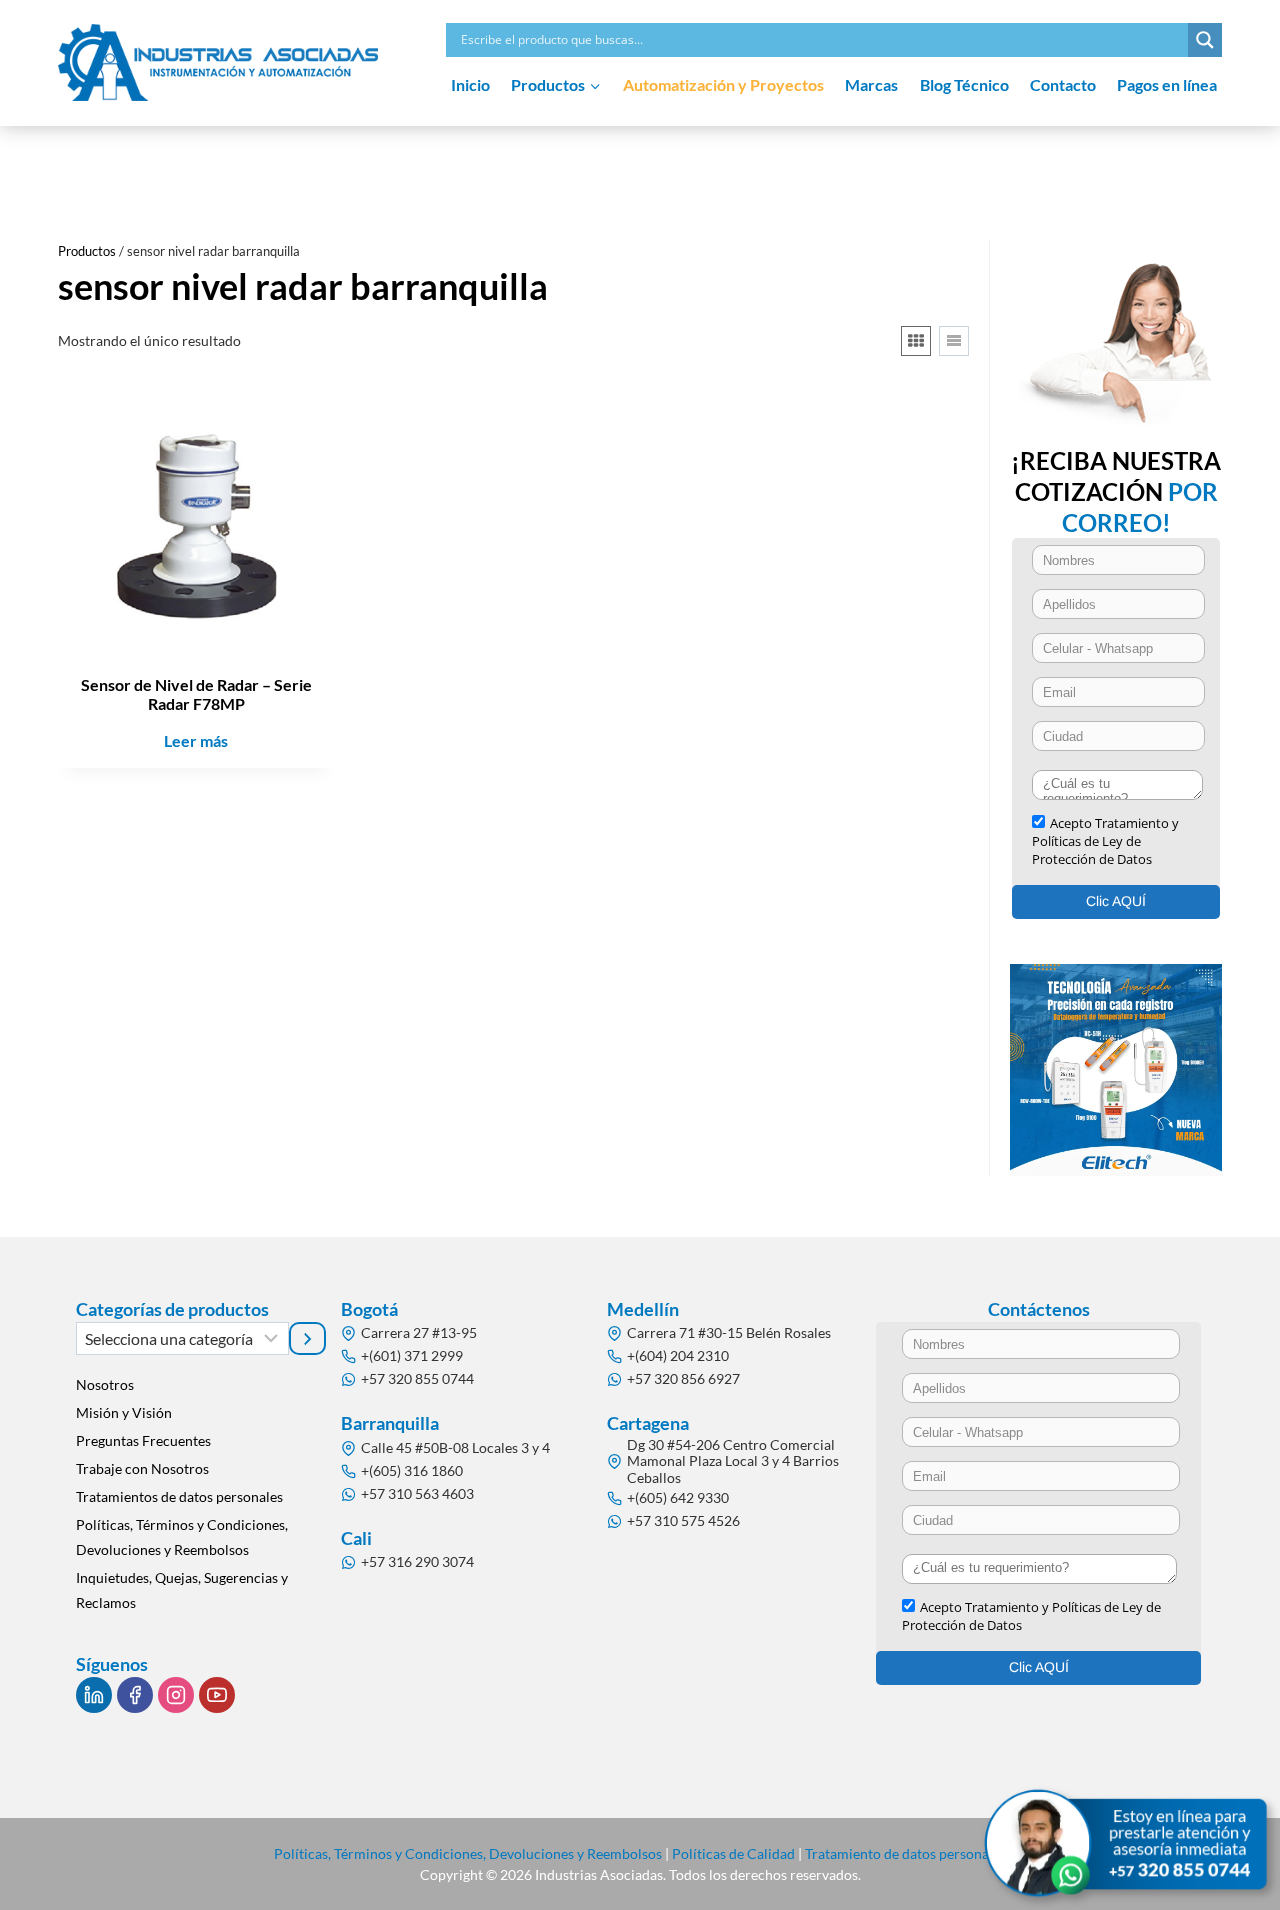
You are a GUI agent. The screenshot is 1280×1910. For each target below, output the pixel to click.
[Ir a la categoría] (308, 1338)
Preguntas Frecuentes (143, 1440)
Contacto (1063, 84)
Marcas (871, 84)
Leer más (196, 740)
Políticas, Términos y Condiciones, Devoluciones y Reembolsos (182, 1537)
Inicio (470, 84)
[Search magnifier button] (1205, 40)
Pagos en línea (1167, 84)
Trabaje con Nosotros (142, 1468)
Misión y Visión (124, 1412)
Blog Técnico (964, 84)
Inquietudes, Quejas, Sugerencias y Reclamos (182, 1590)
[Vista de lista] (954, 341)
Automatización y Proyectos (723, 84)
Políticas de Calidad (733, 1853)
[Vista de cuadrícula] (916, 341)
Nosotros (105, 1384)
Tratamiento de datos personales (905, 1853)
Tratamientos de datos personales (179, 1496)
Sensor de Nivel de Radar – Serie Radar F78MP (196, 694)
